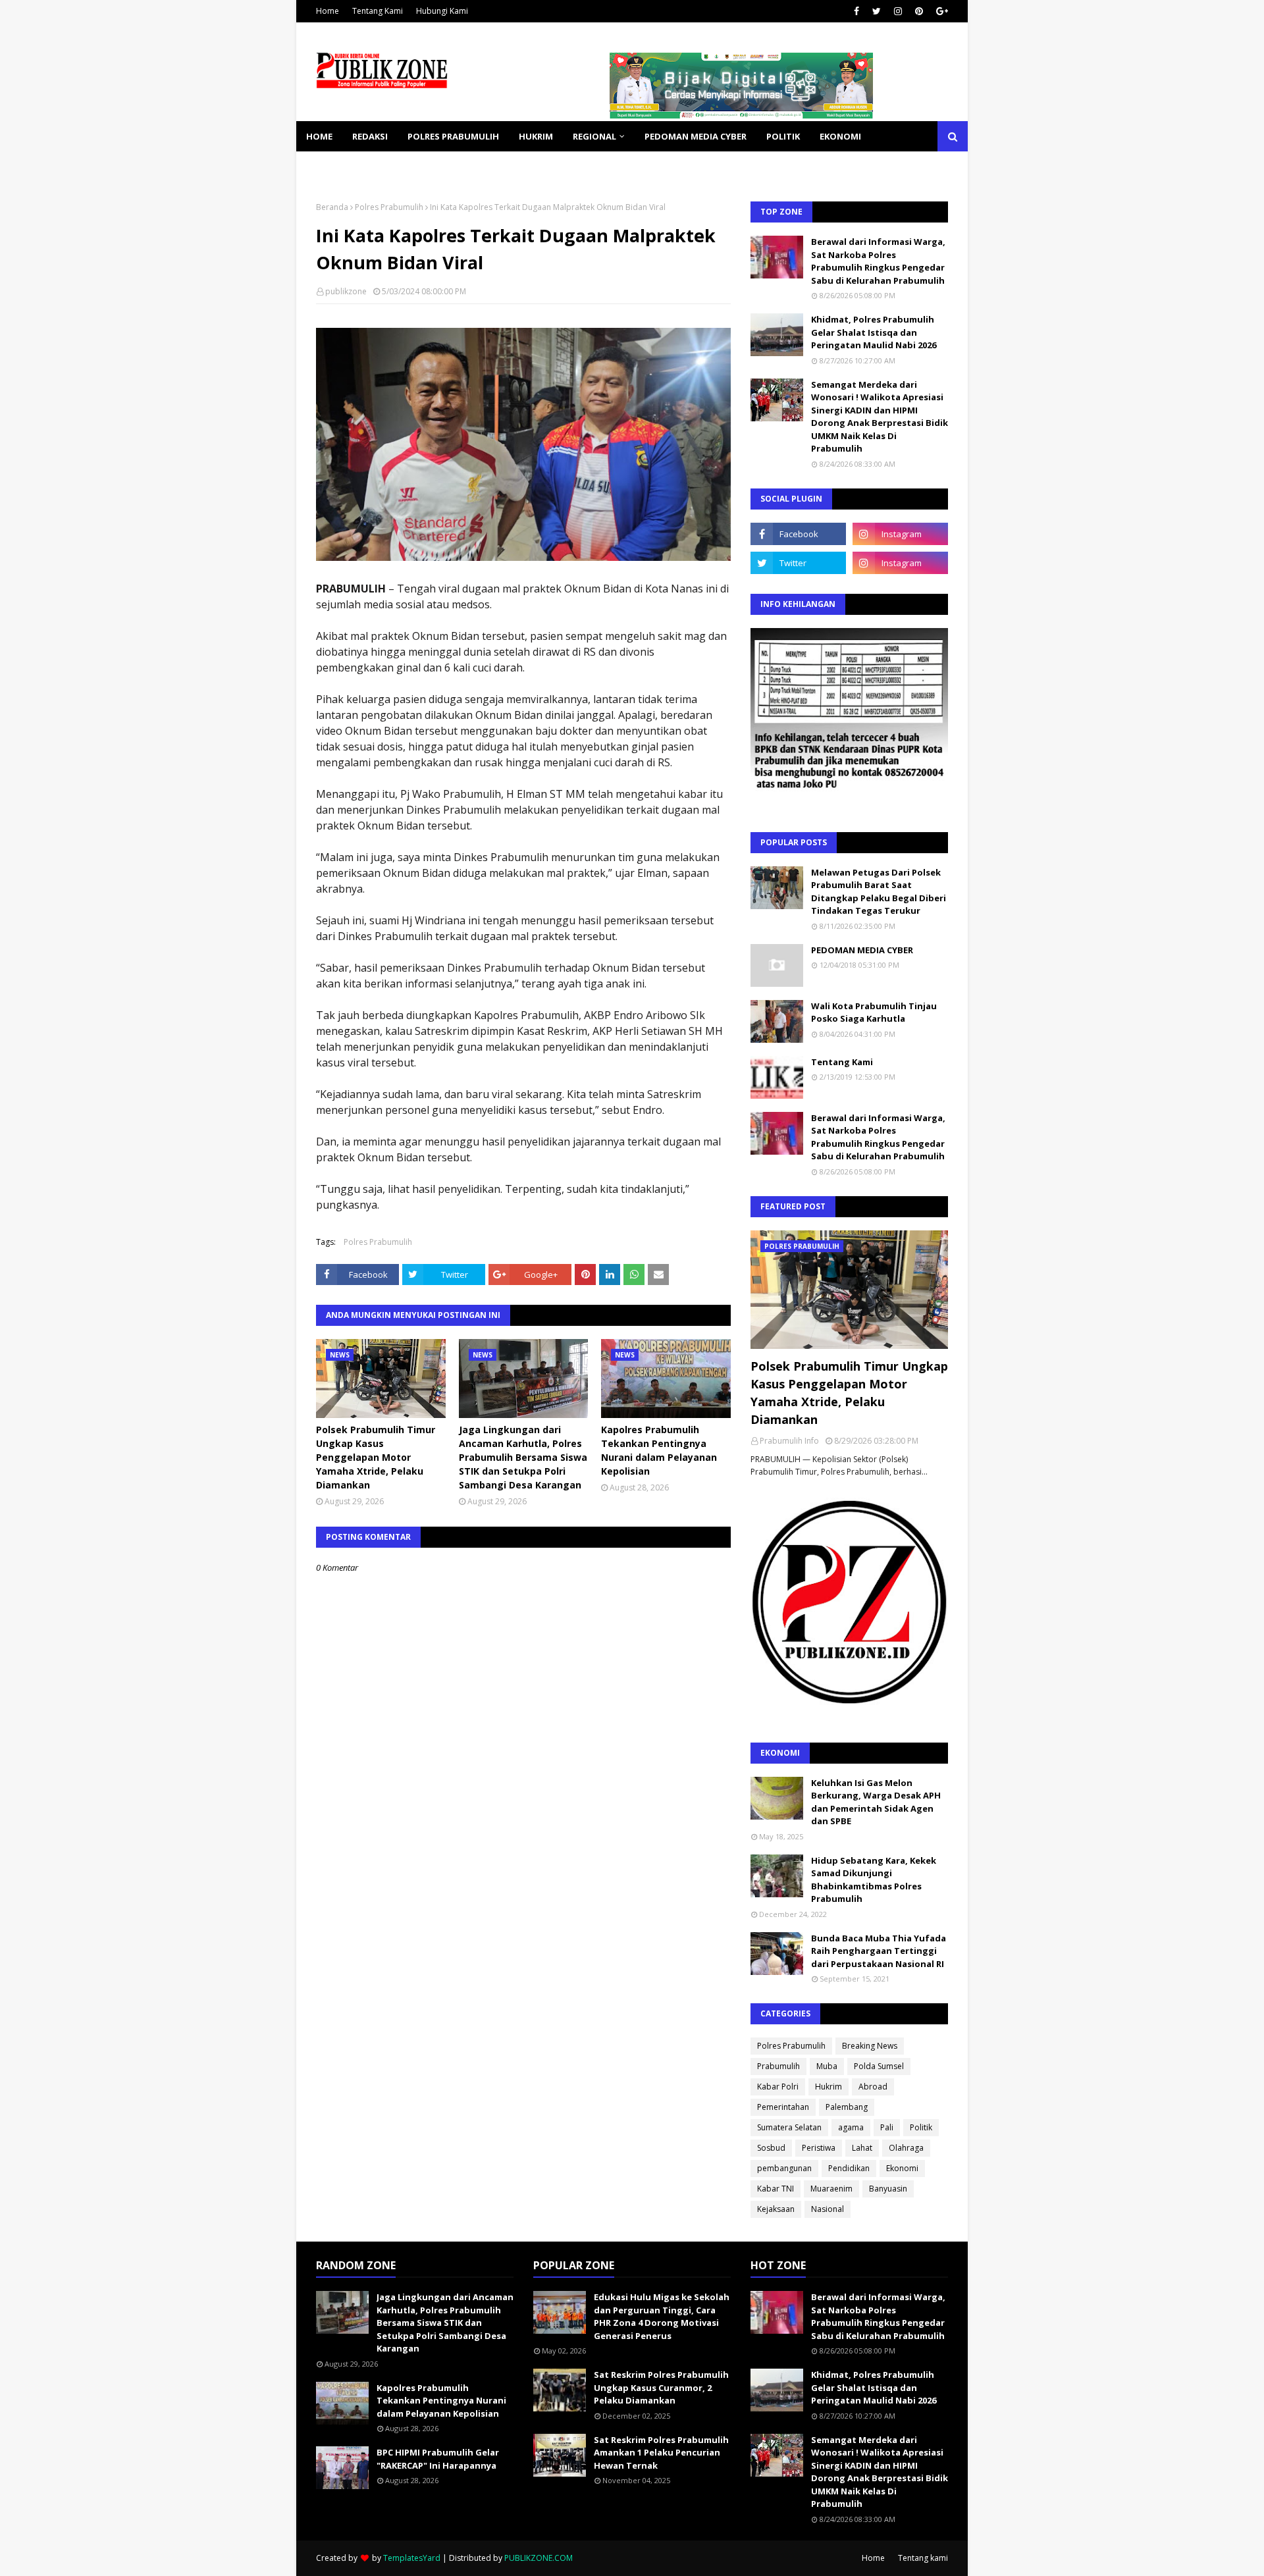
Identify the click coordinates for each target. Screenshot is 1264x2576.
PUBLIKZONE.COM (539, 2558)
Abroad (873, 2087)
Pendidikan (849, 2168)
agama (851, 2127)
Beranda (332, 207)
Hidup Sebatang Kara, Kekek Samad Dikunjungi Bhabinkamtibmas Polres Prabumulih (874, 1880)
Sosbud (771, 2148)
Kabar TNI (776, 2189)
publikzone (346, 291)
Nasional (828, 2209)
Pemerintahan (783, 2107)
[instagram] (898, 11)
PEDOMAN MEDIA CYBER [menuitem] (696, 136)
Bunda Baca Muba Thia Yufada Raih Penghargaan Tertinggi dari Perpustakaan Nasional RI (879, 1951)
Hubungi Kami (442, 11)
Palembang (847, 2107)
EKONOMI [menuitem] (840, 136)
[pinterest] (919, 11)
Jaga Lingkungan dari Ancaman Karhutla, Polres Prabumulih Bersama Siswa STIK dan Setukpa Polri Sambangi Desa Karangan (523, 1457)
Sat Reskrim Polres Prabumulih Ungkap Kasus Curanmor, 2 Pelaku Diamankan (661, 2387)
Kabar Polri (778, 2087)
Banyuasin (888, 2189)
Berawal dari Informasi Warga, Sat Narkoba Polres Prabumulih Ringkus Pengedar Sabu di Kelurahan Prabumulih (878, 261)
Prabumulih (778, 2066)
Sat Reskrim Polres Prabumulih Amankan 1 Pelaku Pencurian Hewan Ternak (661, 2453)
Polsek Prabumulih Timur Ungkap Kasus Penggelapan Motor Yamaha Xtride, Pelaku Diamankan (376, 1457)
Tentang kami (923, 2558)
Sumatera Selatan (789, 2127)
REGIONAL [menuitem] (594, 136)
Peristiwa (819, 2148)
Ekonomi (902, 2168)
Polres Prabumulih (389, 207)
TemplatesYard (412, 2558)
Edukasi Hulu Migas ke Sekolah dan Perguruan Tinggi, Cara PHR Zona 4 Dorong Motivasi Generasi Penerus (662, 2316)
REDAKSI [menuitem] (370, 136)
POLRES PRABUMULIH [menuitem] (453, 136)
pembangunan (784, 2168)
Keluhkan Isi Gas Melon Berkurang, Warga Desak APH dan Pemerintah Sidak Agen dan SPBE (876, 1802)
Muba (827, 2066)
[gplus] (940, 11)
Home (328, 11)
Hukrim (829, 2087)
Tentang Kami (378, 11)
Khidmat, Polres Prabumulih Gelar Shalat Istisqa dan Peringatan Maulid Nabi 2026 (874, 332)
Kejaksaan (776, 2209)
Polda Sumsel (879, 2066)
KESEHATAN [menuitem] (331, 167)
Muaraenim (831, 2189)
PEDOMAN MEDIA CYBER (862, 950)
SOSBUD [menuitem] (395, 167)
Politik (921, 2127)
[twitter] (877, 11)
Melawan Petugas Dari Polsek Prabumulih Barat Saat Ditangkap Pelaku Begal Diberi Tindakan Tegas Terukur (879, 892)
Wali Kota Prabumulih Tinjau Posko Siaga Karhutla (874, 1012)
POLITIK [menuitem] (783, 136)
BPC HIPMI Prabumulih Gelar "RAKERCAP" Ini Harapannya (438, 2459)
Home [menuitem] (319, 136)
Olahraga (906, 2148)
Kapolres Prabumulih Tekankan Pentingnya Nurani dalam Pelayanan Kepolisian (659, 1450)
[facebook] (856, 11)
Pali (887, 2127)
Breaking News (870, 2046)
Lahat (862, 2148)
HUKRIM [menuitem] (536, 136)
